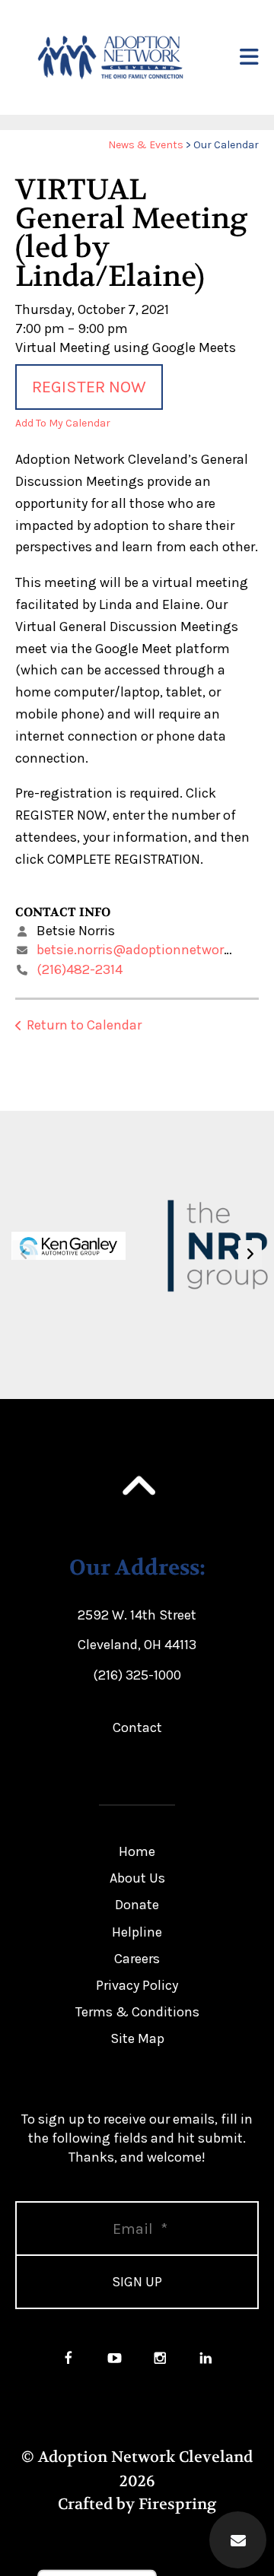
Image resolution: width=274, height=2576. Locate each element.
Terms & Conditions (137, 2012)
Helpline (137, 1932)
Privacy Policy (137, 1985)
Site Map (137, 2038)
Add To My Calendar (63, 423)
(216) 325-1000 (137, 1675)
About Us (137, 1878)
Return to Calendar (84, 1025)
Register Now (89, 387)
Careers (137, 1959)
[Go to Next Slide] (250, 1255)
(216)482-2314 (80, 969)
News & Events (146, 145)
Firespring (177, 2504)
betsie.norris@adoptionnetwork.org (146, 950)
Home (137, 1851)
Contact (137, 1727)
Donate (137, 1905)
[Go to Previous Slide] (24, 1255)
